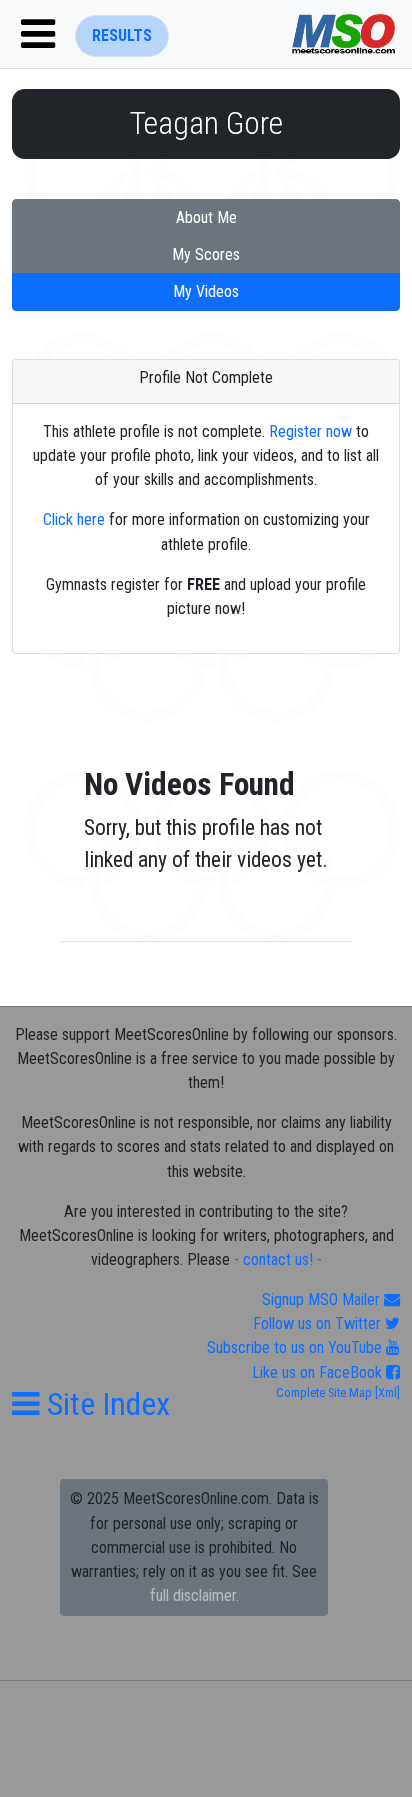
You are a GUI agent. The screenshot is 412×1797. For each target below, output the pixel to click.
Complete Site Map (324, 1392)
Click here (74, 519)
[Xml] (386, 1392)
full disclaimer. (194, 1595)
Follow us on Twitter (319, 1323)
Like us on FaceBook (319, 1372)
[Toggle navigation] (38, 34)
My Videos (206, 291)
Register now (310, 431)
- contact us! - (278, 1259)
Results (122, 35)
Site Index (105, 1404)
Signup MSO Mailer (323, 1299)
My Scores (206, 254)
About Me (206, 217)
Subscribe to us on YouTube (296, 1347)
